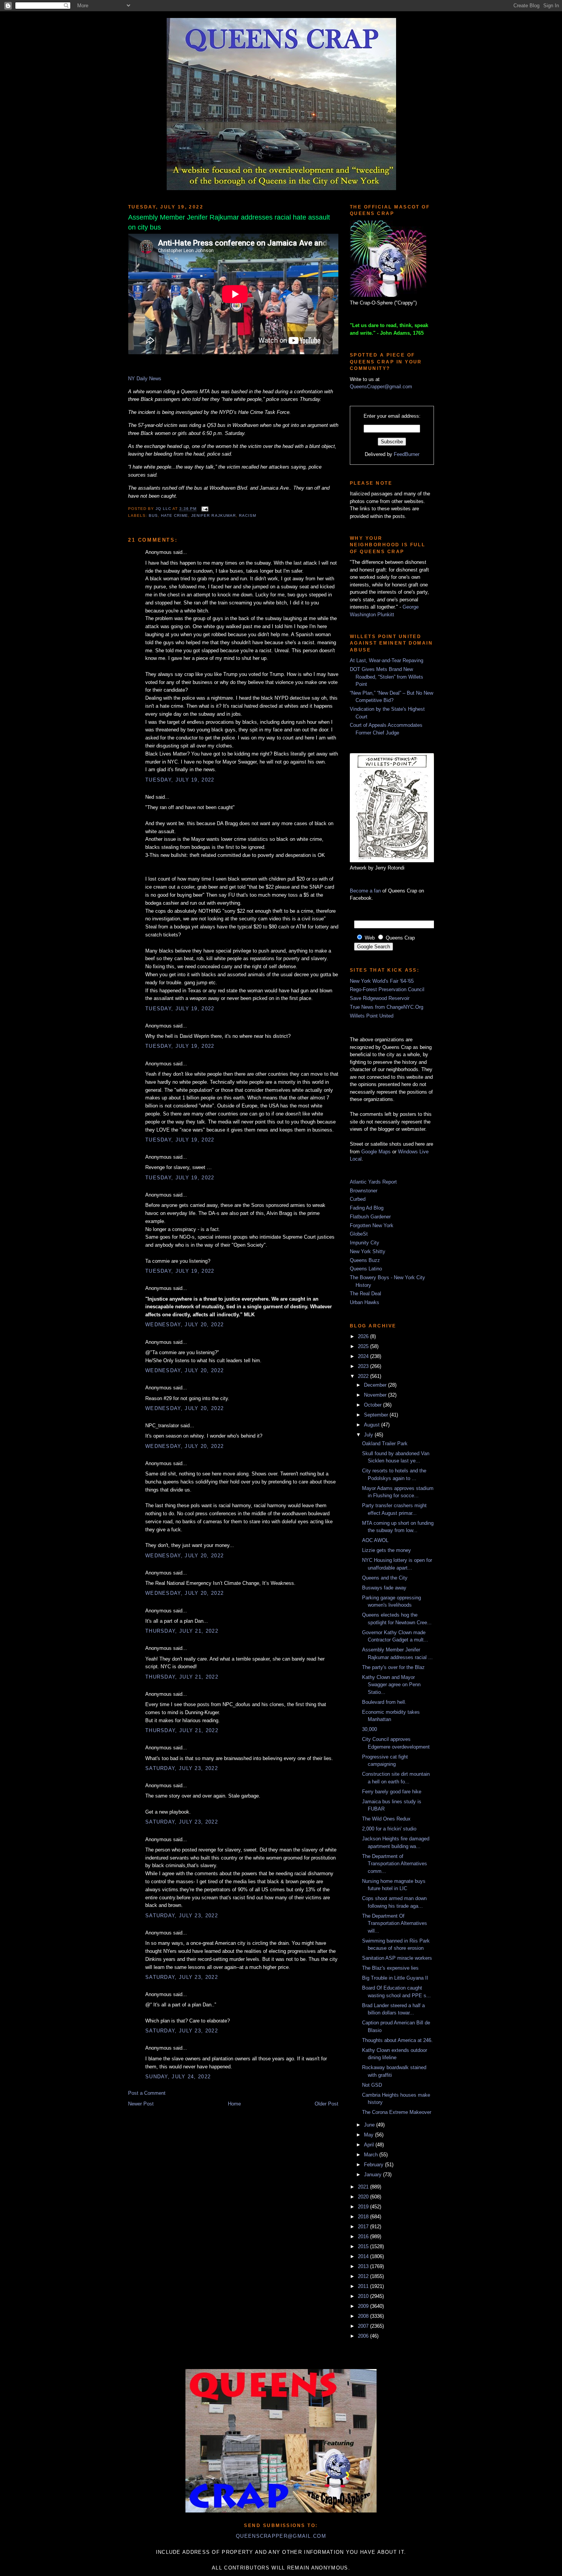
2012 (364, 2276)
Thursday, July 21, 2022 (182, 1631)
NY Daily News (145, 379)
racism (248, 515)
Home (234, 2104)
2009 (364, 2306)
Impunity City (365, 1243)
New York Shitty (368, 1251)
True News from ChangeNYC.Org (387, 1007)
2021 (364, 2187)
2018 (364, 2217)
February (374, 2165)
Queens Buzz (365, 1260)
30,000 (370, 1729)
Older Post (326, 2104)
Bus (153, 515)
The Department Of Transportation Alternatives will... (395, 1923)
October (374, 1405)
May (370, 2135)
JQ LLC (164, 509)
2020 (364, 2197)
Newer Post (141, 2104)
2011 (364, 2286)
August (373, 1425)
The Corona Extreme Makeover (397, 2112)
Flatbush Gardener (370, 1217)
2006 (364, 2336)
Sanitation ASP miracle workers (397, 1958)
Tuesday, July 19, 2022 (180, 780)
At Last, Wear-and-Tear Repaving (387, 660)
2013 (364, 2266)
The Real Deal (365, 1294)
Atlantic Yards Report (373, 1182)
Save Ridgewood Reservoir (380, 998)
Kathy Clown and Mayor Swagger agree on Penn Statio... (391, 1685)
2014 (364, 2256)
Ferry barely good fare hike (392, 1792)
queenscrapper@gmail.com (281, 2536)
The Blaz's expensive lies (390, 1968)
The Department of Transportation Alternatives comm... (395, 1864)
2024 (364, 1356)
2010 (364, 2296)
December (376, 1385)
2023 (364, 1366)
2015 (364, 2246)
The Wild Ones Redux (386, 1819)
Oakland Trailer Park (385, 1444)
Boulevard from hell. (384, 1702)
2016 (364, 2236)
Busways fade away (384, 1588)
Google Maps (376, 1152)
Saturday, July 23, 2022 (182, 1768)
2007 (364, 2326)
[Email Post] (204, 509)
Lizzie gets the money (387, 1550)
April (370, 2145)
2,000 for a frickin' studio (389, 1829)
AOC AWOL (375, 1540)
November (376, 1395)
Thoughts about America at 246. (397, 2040)
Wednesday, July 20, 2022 (184, 1325)
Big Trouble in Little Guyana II (395, 1978)
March (372, 2155)
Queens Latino (366, 1269)
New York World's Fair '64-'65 (382, 981)
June (370, 2125)
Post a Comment (147, 2093)
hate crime (175, 515)
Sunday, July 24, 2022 (178, 2077)
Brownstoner (364, 1191)
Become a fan (365, 891)
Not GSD (372, 2085)
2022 (364, 1376)
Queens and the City (385, 1578)
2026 (364, 1336)
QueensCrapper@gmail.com (381, 387)
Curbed (358, 1199)
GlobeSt (359, 1234)
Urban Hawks (365, 1302)
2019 (364, 2207)
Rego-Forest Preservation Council (387, 989)
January (374, 2175)
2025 (364, 1346)
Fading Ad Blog (367, 1208)
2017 (364, 2227)
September (377, 1415)
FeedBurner (407, 454)
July (369, 1435)
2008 (364, 2316)
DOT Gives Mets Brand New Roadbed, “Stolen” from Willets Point (387, 677)
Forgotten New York (372, 1225)
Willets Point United (372, 1016)
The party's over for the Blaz (393, 1667)
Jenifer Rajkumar (213, 515)
